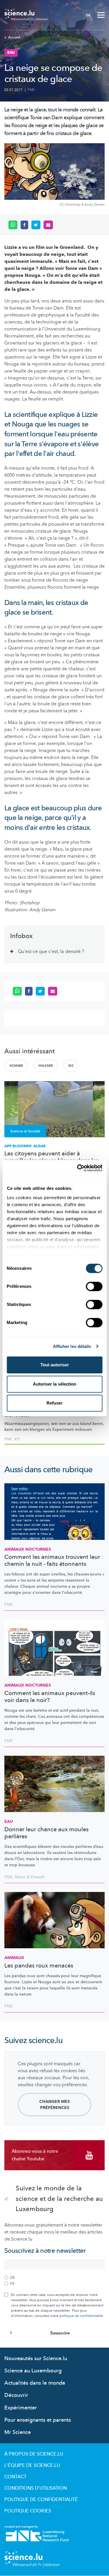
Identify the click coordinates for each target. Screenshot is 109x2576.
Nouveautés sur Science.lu (36, 2359)
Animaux (14, 1958)
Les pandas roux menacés (39, 1966)
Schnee (16, 1066)
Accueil (14, 37)
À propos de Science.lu (34, 2454)
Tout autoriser (55, 1365)
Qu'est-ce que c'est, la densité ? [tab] (51, 952)
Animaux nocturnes (28, 1549)
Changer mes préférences (54, 2105)
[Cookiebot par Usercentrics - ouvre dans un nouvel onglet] (78, 1168)
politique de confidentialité (81, 2316)
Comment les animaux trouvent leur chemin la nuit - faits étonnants (52, 1561)
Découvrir (16, 2395)
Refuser (54, 1403)
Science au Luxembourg (33, 2371)
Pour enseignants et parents (38, 2420)
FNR (31, 90)
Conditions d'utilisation (36, 2488)
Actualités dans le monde (35, 2383)
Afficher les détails (72, 1346)
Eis (71, 1066)
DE (88, 15)
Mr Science (18, 2432)
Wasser (46, 1066)
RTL (17, 1439)
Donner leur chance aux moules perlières (47, 1833)
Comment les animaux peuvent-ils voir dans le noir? (50, 1697)
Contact (15, 2477)
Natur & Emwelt (30, 1877)
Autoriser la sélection (54, 1384)
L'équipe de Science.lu (32, 2465)
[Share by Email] (48, 225)
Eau (9, 1822)
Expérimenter (21, 2408)
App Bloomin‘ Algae (25, 1146)
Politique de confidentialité (41, 2500)
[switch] (94, 1286)
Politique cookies (28, 2511)
